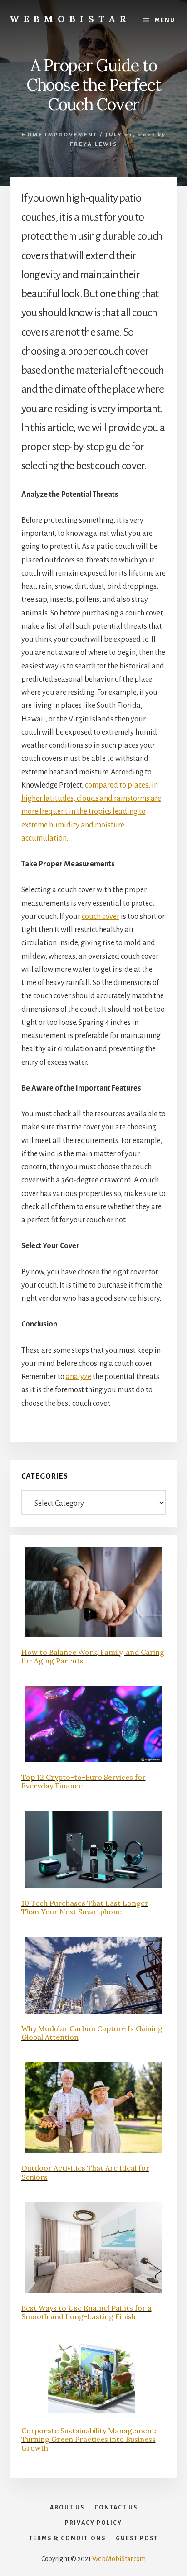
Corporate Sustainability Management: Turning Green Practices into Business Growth (89, 2439)
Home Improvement (60, 135)
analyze (79, 1377)
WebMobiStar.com (119, 2559)
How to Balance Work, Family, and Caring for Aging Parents (93, 1656)
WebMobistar (70, 19)
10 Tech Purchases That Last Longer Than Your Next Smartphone (85, 1907)
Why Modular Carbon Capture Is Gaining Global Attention (92, 2033)
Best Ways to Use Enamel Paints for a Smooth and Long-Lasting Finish (86, 2312)
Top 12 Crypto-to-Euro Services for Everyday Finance (84, 1781)
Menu (165, 20)
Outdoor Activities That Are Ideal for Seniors (85, 2172)
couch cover (101, 917)
